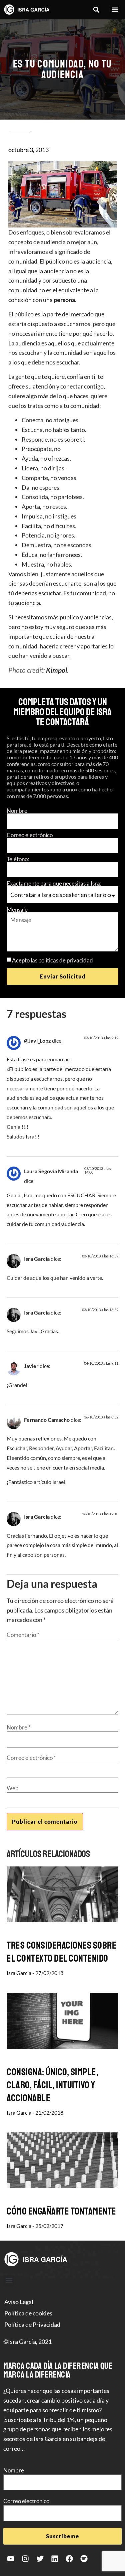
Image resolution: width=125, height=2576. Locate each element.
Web (13, 1788)
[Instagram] (25, 2559)
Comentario (23, 1635)
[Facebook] (69, 2559)
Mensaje (17, 910)
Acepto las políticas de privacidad (52, 960)
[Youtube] (11, 2559)
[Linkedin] (55, 2559)
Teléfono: (18, 859)
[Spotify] (84, 2559)
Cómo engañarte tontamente (61, 2211)
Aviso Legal (19, 2302)
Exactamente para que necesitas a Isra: (54, 883)
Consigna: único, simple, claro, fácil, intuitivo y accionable (52, 2085)
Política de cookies (28, 2313)
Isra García (37, 1259)
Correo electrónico (30, 835)
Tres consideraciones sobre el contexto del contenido (61, 1952)
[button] (96, 10)
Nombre (17, 811)
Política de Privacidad (32, 2324)
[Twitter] (40, 2559)
